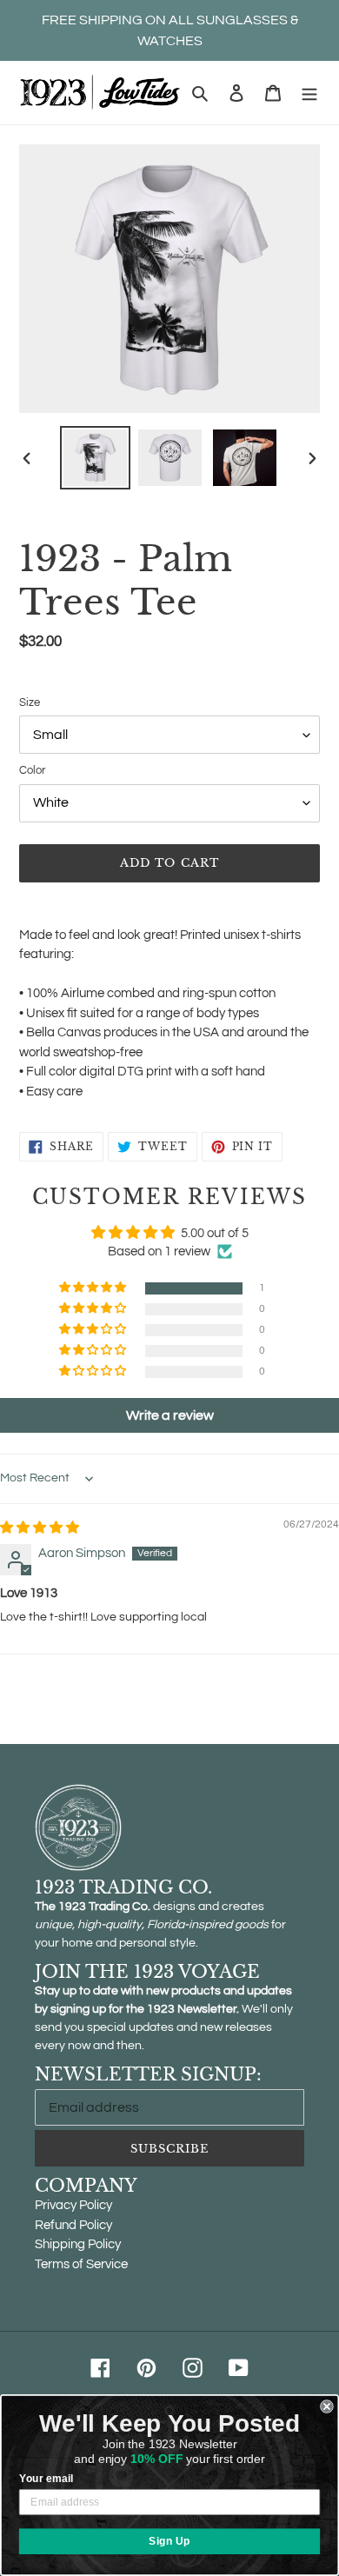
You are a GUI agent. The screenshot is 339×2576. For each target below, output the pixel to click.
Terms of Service (81, 2264)
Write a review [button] (170, 1415)
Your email (46, 2478)
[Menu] (309, 93)
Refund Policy (73, 2225)
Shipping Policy (78, 2244)
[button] (94, 1288)
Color (32, 770)
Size (30, 702)
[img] (40, 1528)
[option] (96, 458)
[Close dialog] (327, 2406)
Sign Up (169, 2541)
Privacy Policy (73, 2205)
